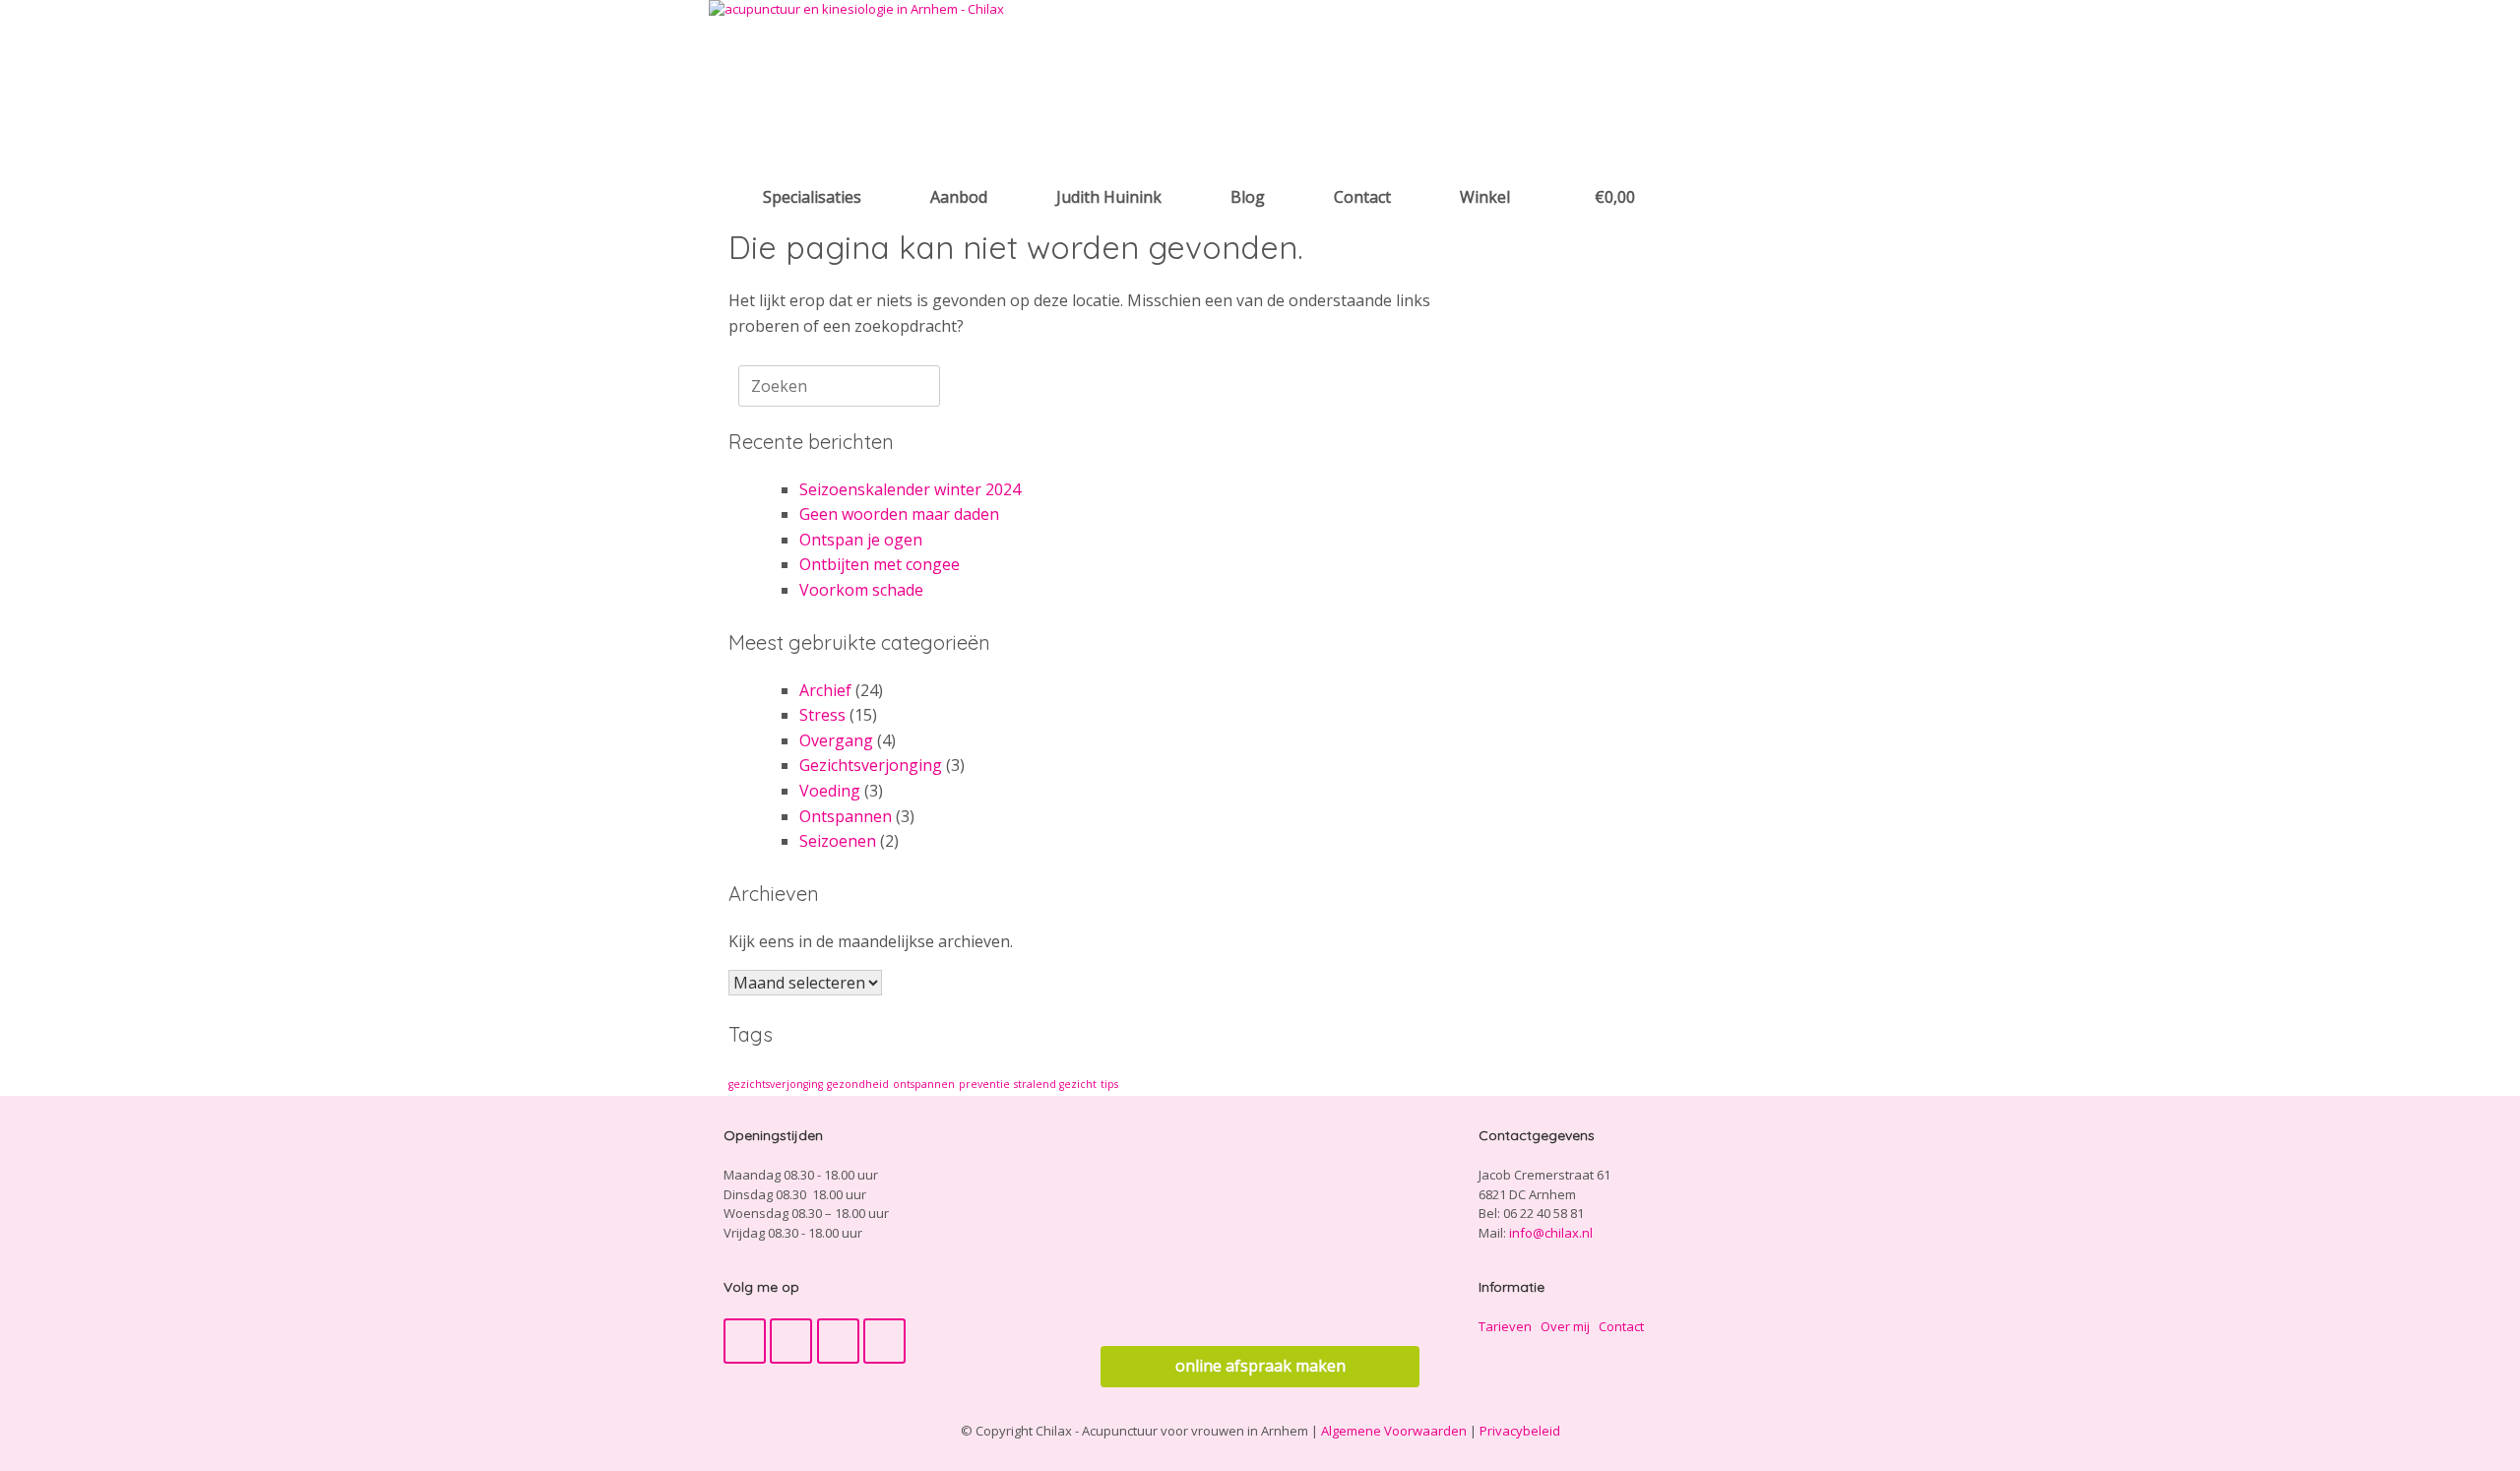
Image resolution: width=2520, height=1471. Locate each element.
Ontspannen (846, 816)
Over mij (1565, 1326)
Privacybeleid (1520, 1431)
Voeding (830, 791)
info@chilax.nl (1551, 1233)
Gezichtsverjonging (871, 765)
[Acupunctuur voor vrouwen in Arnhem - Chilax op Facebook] (745, 1341)
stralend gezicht (1055, 1084)
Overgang (836, 740)
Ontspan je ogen (861, 540)
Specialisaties (812, 197)
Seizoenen (838, 841)
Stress (822, 715)
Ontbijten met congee (880, 564)
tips (1109, 1084)
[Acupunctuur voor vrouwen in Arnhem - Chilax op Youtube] (791, 1341)
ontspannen (924, 1084)
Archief (825, 690)
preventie (984, 1084)
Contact (1362, 197)
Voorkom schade (861, 590)
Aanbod (959, 197)
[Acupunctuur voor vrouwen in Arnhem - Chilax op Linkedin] (884, 1341)
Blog (1248, 197)
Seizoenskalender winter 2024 (910, 489)
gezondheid (858, 1084)
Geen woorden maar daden (899, 514)
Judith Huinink (1109, 197)
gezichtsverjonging (776, 1084)
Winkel (1485, 197)
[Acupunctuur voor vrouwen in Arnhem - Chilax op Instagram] (838, 1341)
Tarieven (1505, 1326)
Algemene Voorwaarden (1394, 1431)
